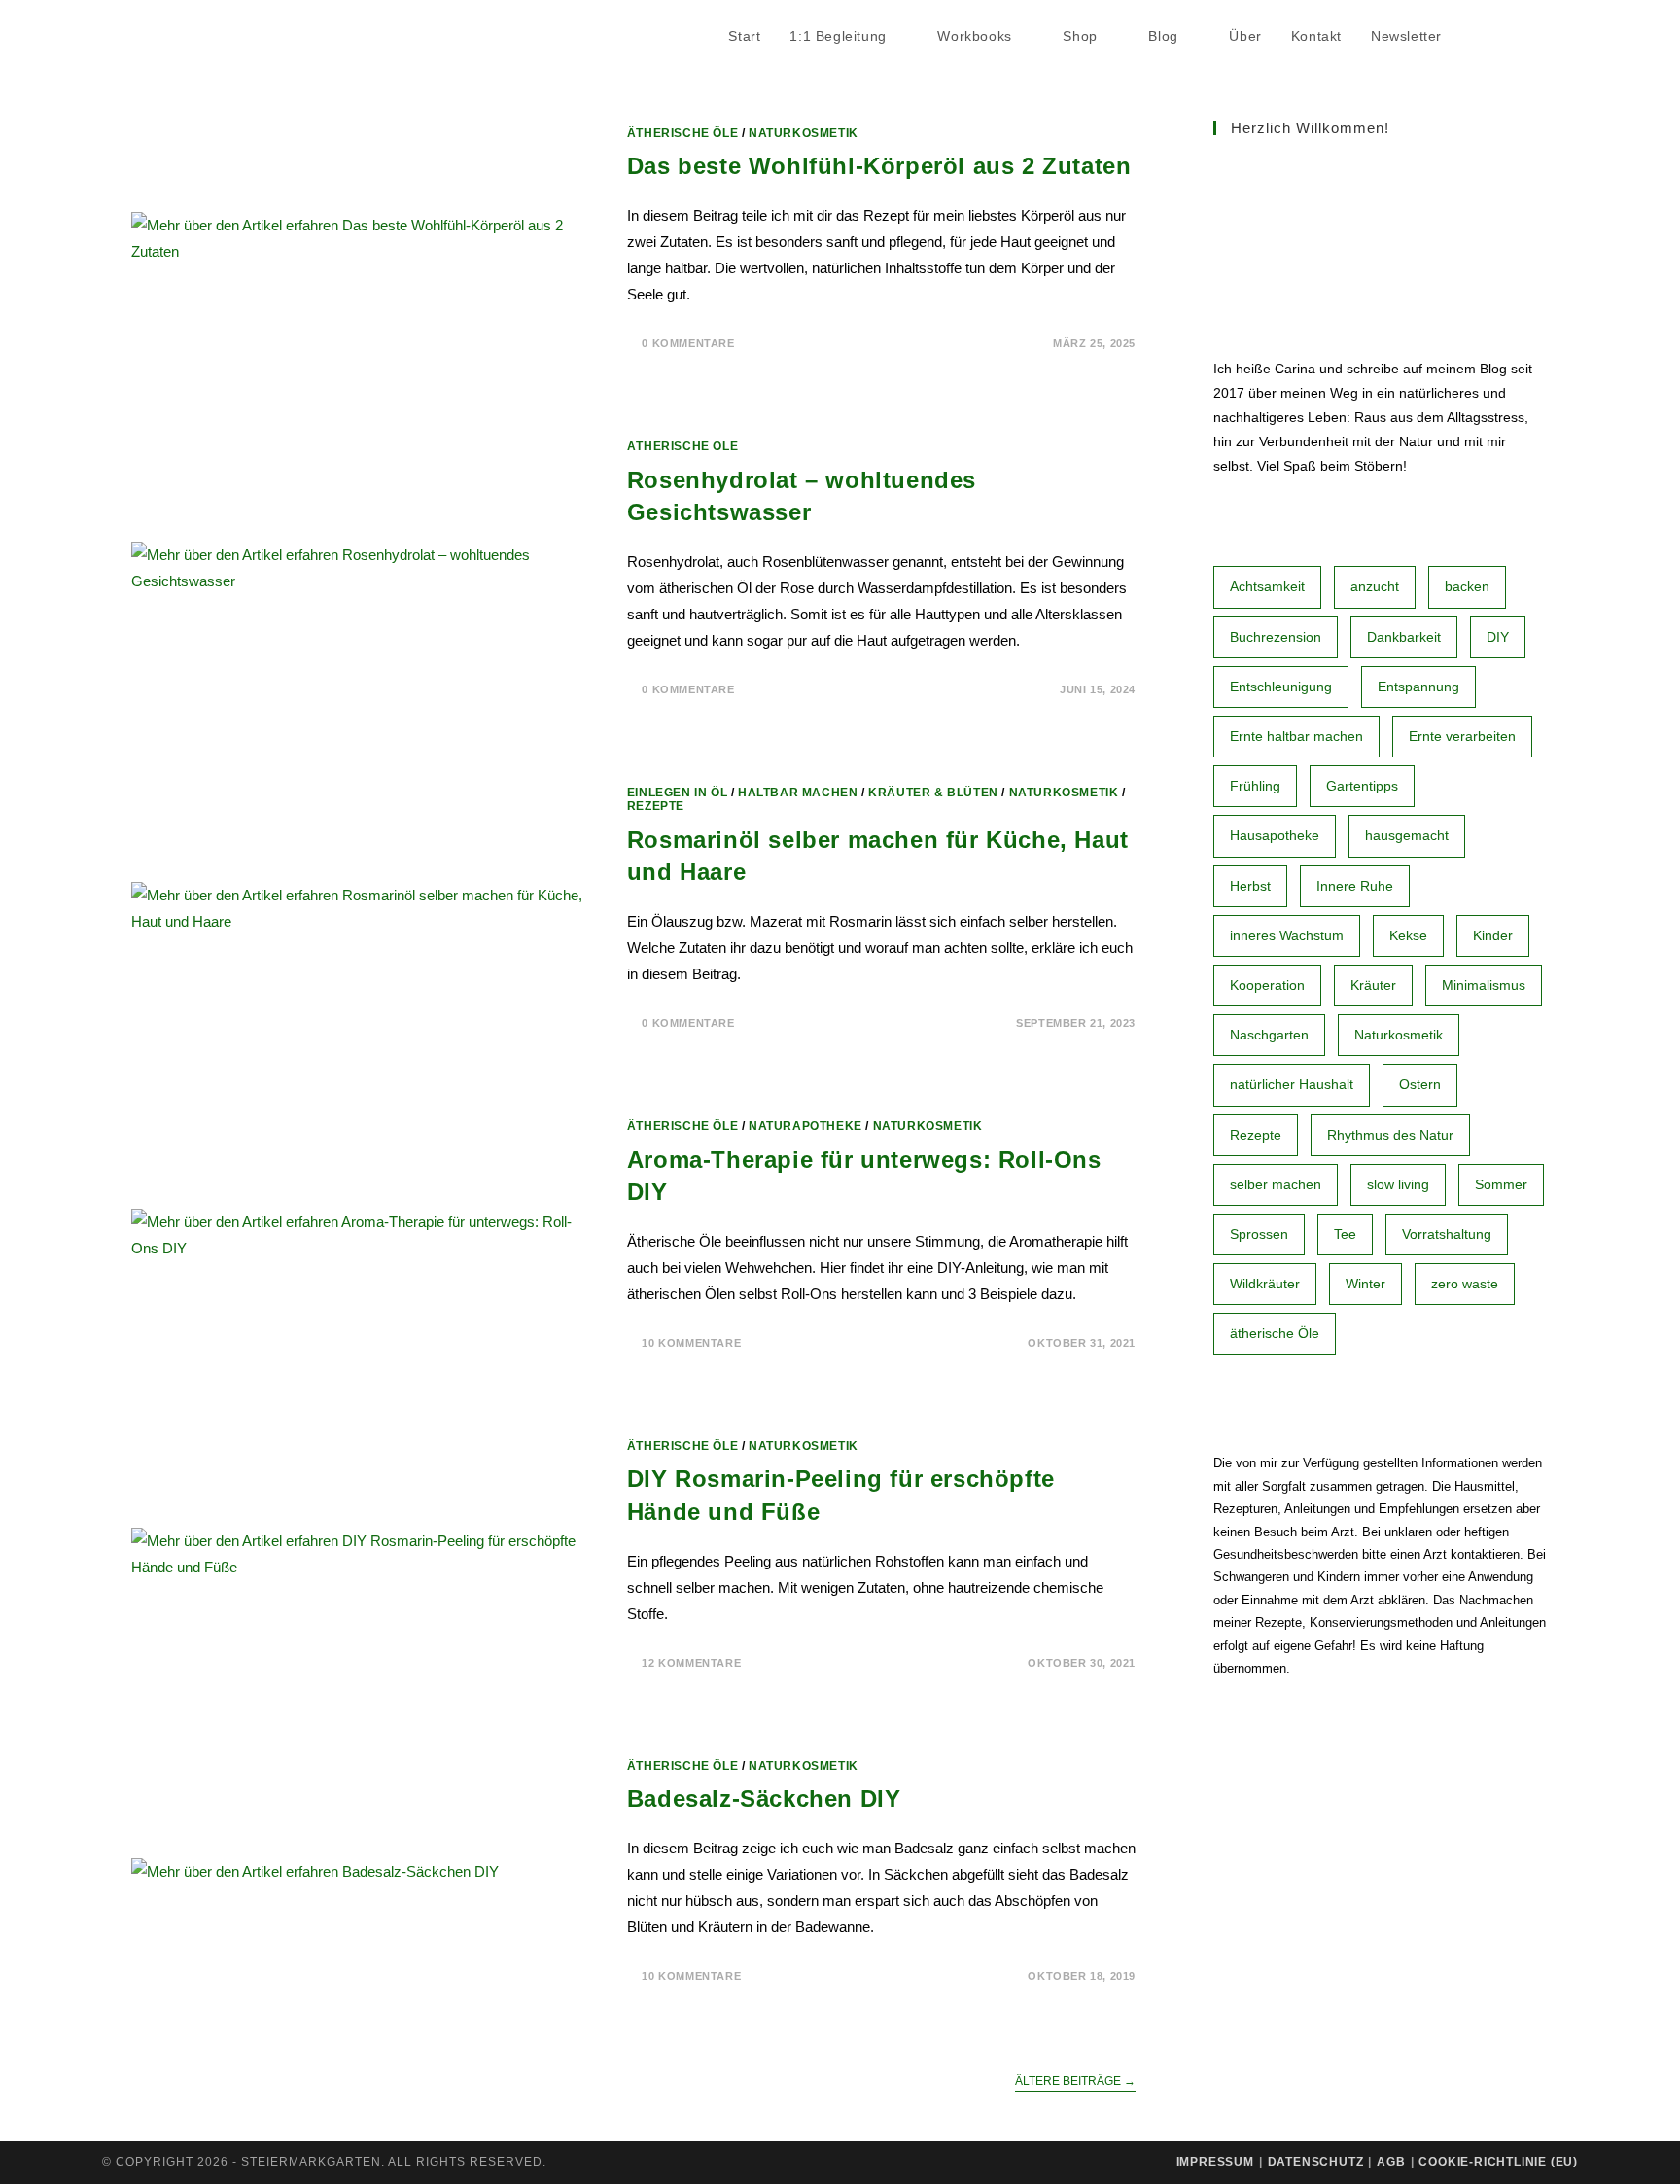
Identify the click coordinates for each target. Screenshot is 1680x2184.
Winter (1365, 1284)
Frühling (1255, 786)
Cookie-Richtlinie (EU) (1498, 2162)
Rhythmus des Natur (1390, 1135)
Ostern (1420, 1084)
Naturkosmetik (804, 133)
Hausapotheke (1275, 835)
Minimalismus (1484, 985)
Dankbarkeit (1404, 637)
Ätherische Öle (682, 133)
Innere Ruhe (1355, 886)
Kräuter (1373, 985)
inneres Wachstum (1287, 935)
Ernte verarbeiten (1462, 736)
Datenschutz (1316, 2162)
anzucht (1375, 586)
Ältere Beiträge (1075, 2081)
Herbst (1250, 886)
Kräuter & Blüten (933, 793)
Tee (1345, 1234)
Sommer (1501, 1184)
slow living (1398, 1184)
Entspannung (1418, 687)
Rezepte (656, 806)
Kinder (1493, 935)
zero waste (1465, 1284)
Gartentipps (1362, 786)
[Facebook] (1518, 37)
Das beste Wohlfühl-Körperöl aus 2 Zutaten (879, 166)
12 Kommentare (691, 1663)
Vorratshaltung (1447, 1234)
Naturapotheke (805, 1126)
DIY (1498, 637)
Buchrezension (1276, 637)
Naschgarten (1269, 1035)
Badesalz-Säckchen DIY (764, 1798)
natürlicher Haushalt (1292, 1084)
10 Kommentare (691, 1343)
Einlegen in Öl (677, 793)
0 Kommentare (688, 343)
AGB (1391, 2162)
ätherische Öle (1275, 1333)
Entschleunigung (1281, 687)
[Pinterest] (1545, 37)
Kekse (1408, 935)
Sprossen (1259, 1234)
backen (1467, 586)
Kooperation (1267, 985)
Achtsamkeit (1267, 586)
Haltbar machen (798, 793)
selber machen (1276, 1184)
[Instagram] (1572, 37)
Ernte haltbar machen (1296, 736)
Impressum (1215, 2162)
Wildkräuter (1265, 1284)
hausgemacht (1407, 835)
